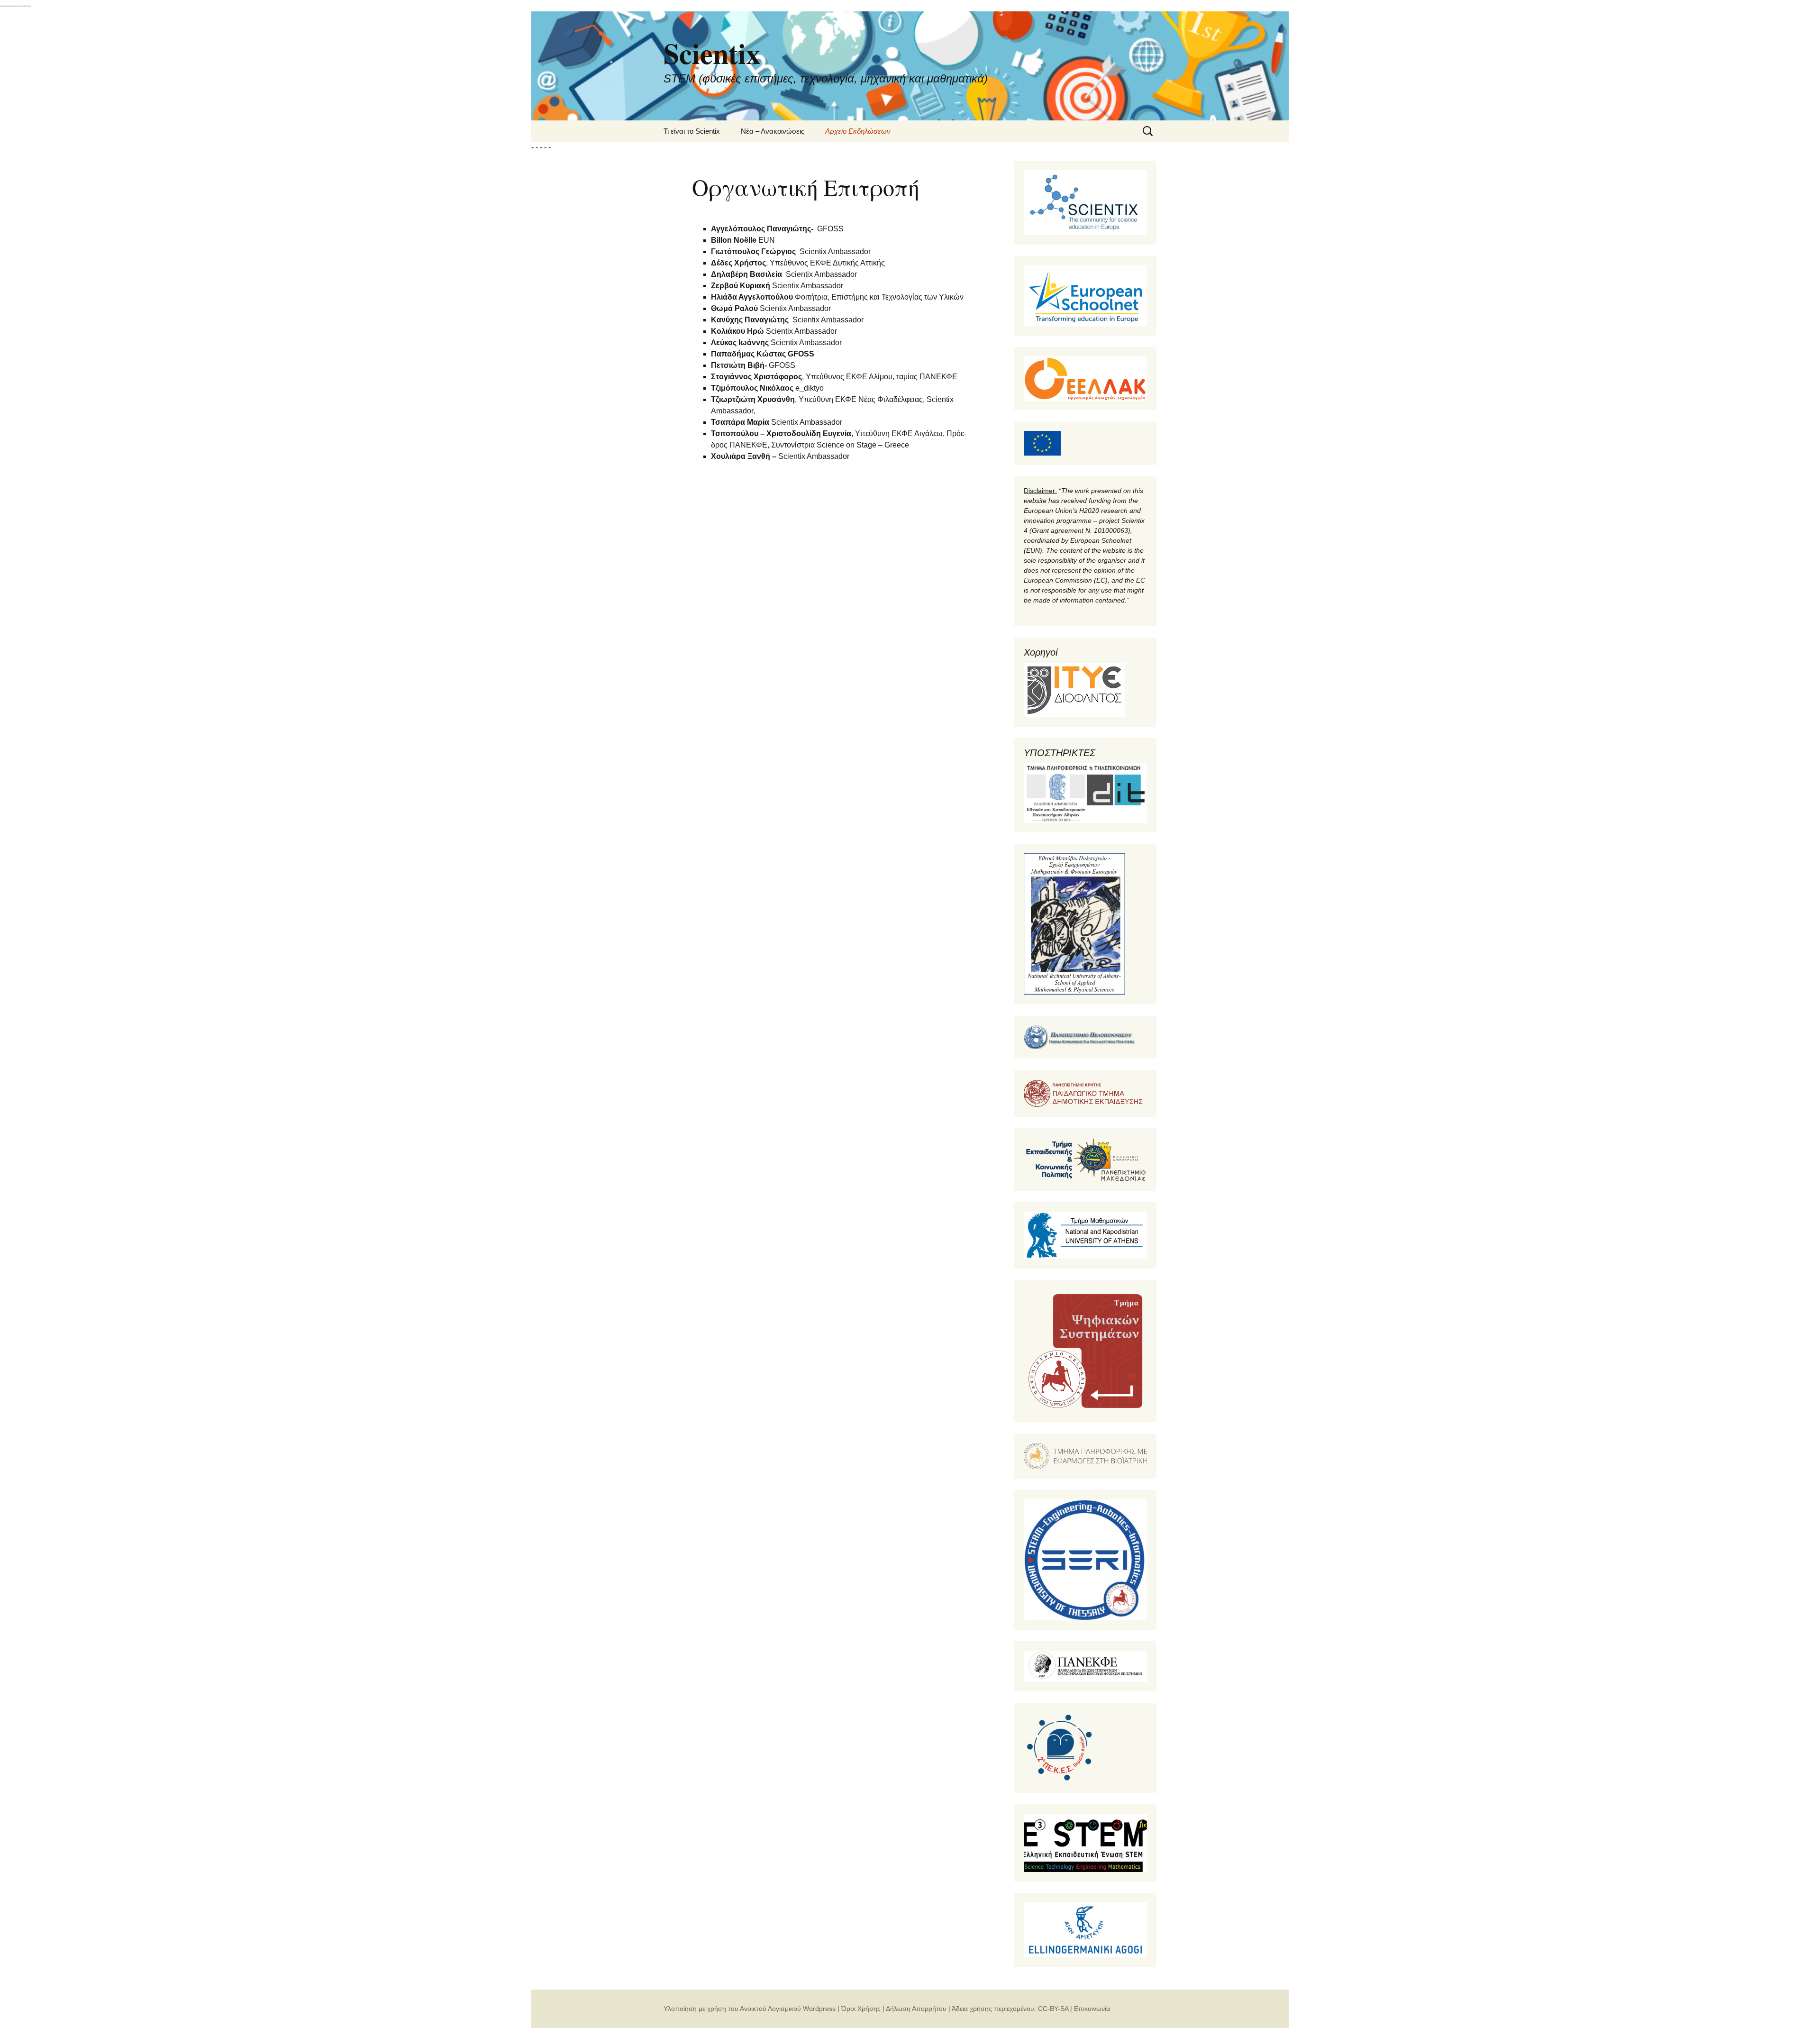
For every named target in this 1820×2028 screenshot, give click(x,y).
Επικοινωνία (1092, 2009)
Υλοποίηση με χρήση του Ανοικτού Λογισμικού (732, 2009)
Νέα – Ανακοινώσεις (773, 131)
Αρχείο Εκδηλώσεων (858, 131)
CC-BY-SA (1053, 2009)
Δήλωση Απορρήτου (916, 2009)
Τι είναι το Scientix (692, 131)
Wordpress (819, 2009)
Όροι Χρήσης (861, 2009)
